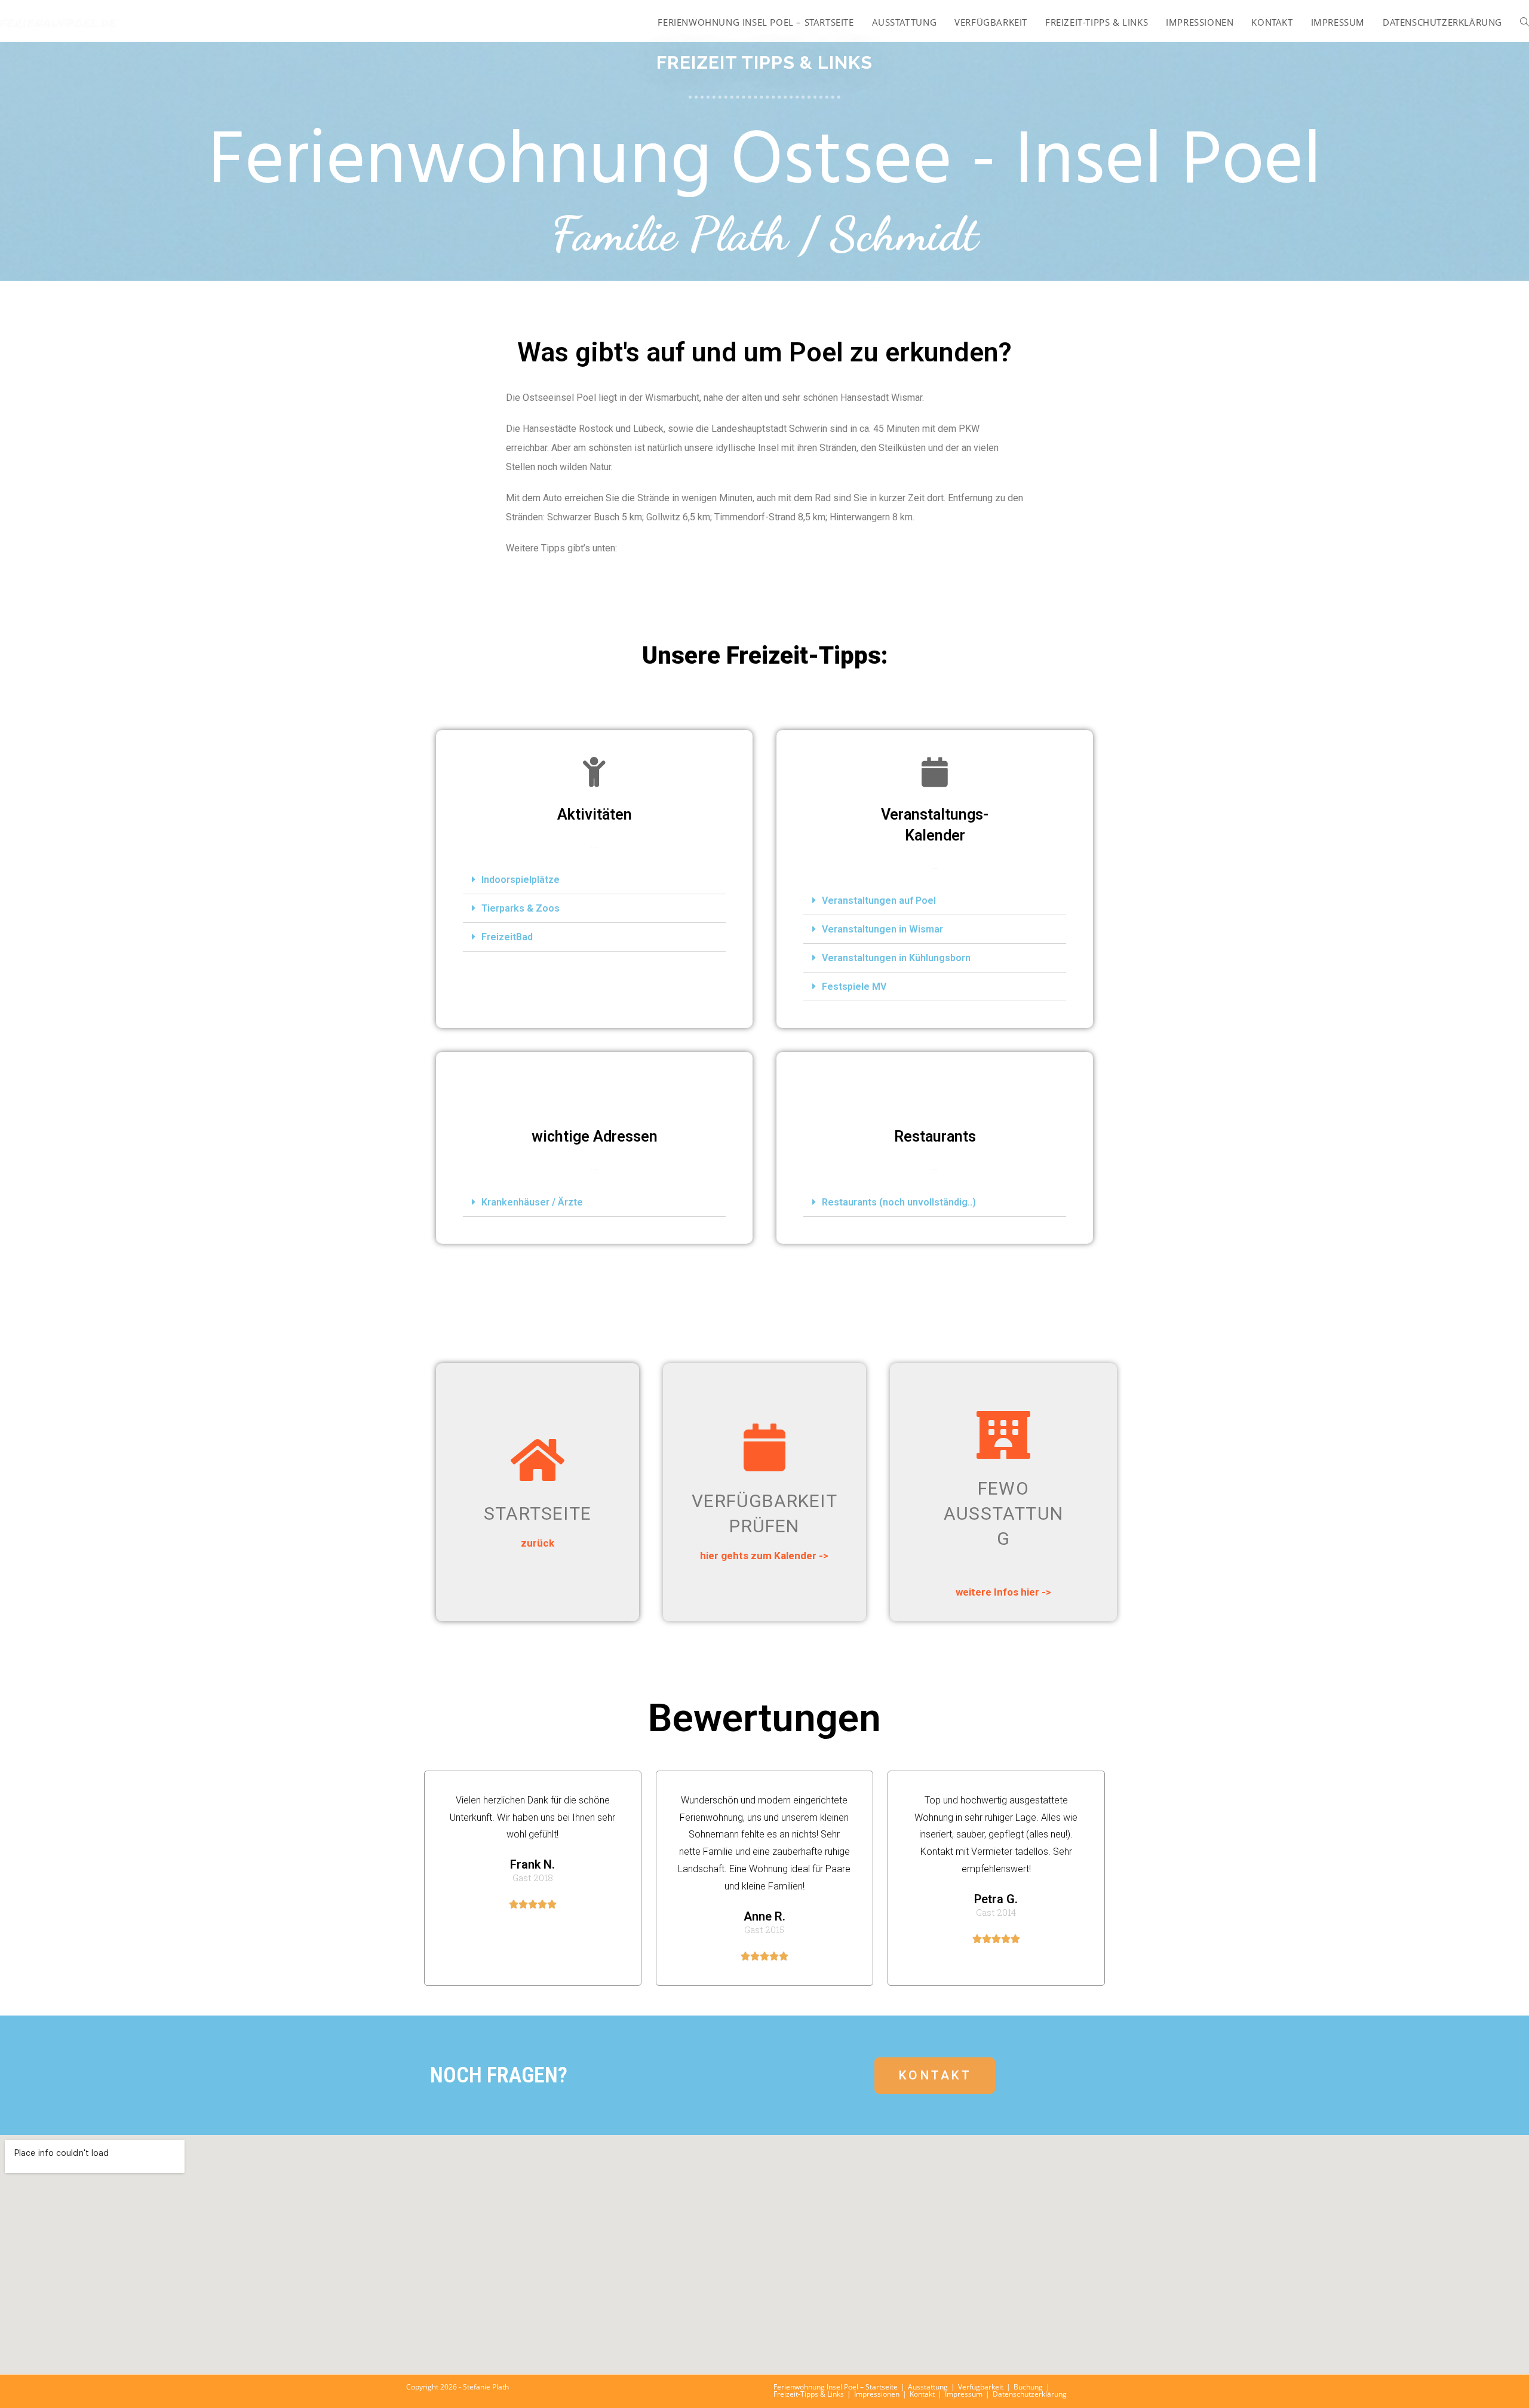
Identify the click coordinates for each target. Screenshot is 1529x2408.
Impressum (964, 2394)
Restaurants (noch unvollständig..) (899, 1202)
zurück (538, 1543)
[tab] (594, 880)
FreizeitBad (507, 937)
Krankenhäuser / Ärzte (532, 1202)
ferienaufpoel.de (58, 22)
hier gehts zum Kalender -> (764, 1556)
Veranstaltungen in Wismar (882, 929)
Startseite (538, 1513)
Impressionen (877, 2394)
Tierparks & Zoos (521, 908)
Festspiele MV (854, 987)
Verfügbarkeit (981, 2387)
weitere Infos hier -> (1003, 1592)
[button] (935, 2076)
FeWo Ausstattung (1003, 1513)
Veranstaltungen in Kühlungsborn (896, 958)
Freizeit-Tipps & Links (809, 2394)
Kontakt (922, 2394)
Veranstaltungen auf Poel (879, 901)
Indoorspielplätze (521, 880)
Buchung (1028, 2387)
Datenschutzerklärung (1030, 2394)
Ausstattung (928, 2387)
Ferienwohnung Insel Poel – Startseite (836, 2387)
